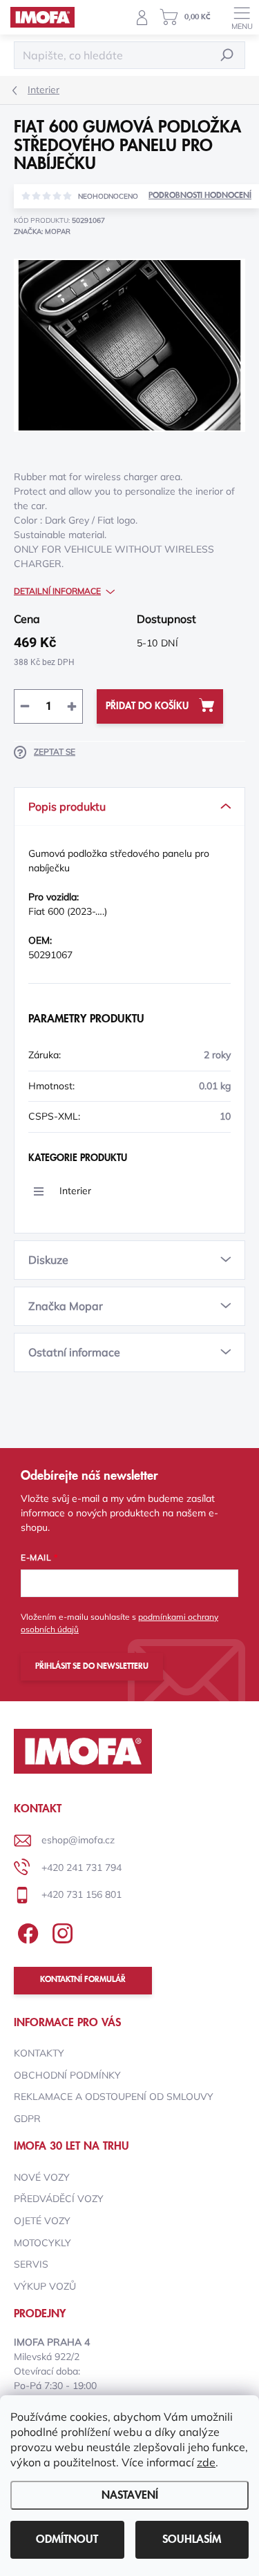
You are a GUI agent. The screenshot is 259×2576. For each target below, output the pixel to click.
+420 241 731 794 (81, 1867)
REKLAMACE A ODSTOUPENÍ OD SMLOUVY (114, 2097)
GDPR (27, 2119)
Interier (75, 1191)
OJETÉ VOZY (42, 2221)
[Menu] (242, 17)
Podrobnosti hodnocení (200, 196)
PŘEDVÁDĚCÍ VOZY (59, 2199)
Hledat (227, 55)
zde (206, 2462)
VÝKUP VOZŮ (45, 2286)
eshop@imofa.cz (78, 1840)
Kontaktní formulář (83, 1980)
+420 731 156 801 (81, 1894)
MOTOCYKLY (42, 2243)
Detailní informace (57, 591)
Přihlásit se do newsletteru (92, 1666)
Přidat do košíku (147, 706)
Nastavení (130, 2495)
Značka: (42, 231)
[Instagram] (60, 1931)
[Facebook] (26, 1931)
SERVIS (31, 2264)
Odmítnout (67, 2539)
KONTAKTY (39, 2053)
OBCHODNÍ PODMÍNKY (67, 2075)
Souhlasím (192, 2539)
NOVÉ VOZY (42, 2177)
